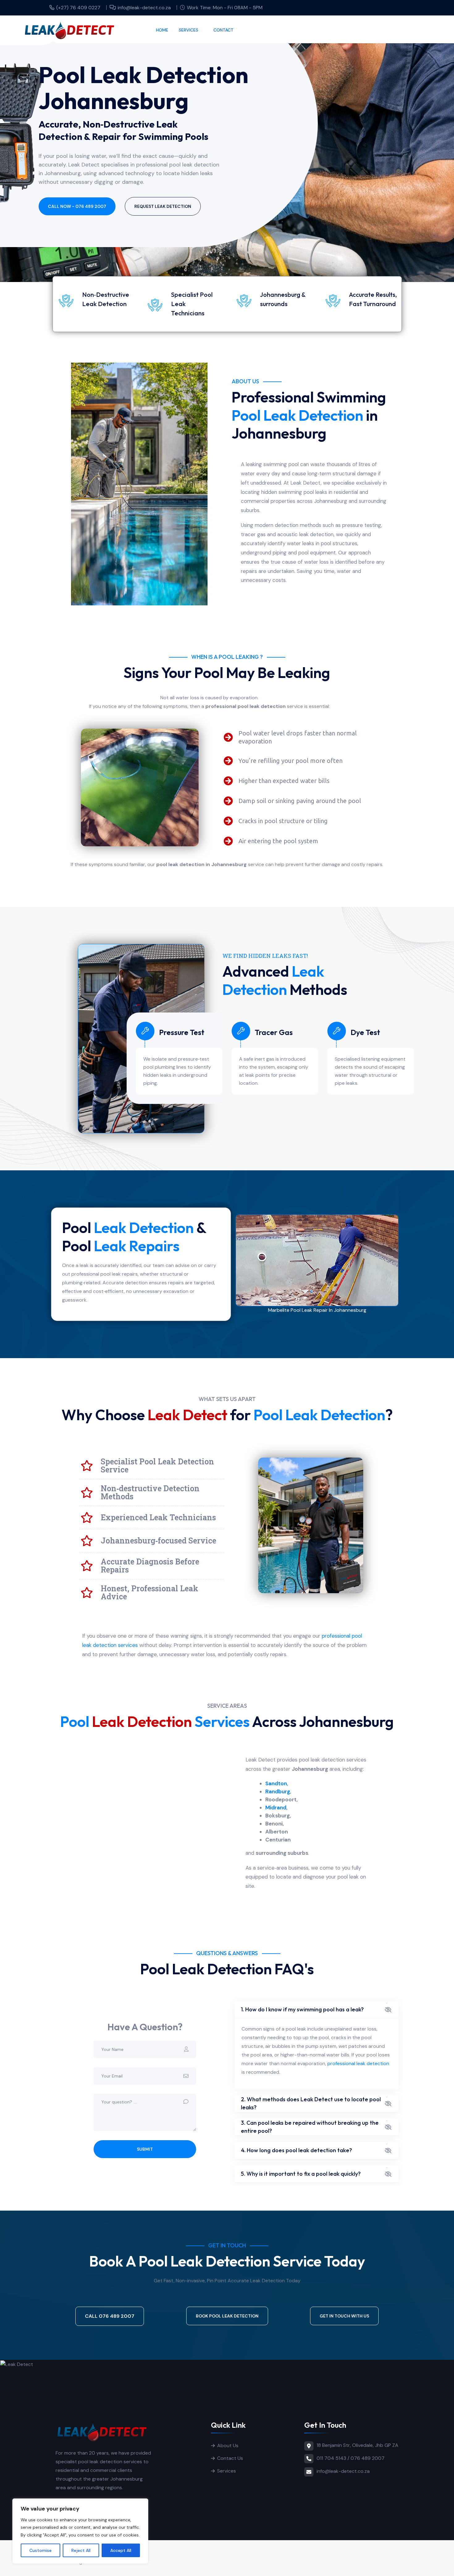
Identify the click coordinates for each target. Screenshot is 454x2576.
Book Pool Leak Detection (227, 2316)
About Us (228, 2446)
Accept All (121, 2550)
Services (189, 30)
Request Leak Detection (163, 206)
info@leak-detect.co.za (144, 8)
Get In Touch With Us (344, 2316)
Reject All (81, 2550)
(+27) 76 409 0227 (78, 8)
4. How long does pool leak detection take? (296, 2150)
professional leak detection (358, 2063)
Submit (145, 2149)
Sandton (276, 1783)
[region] (80, 2531)
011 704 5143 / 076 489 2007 (351, 2458)
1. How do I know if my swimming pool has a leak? (302, 2009)
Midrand (276, 1808)
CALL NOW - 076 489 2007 (77, 206)
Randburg (278, 1791)
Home (162, 30)
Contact (223, 30)
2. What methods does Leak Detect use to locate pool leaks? (311, 2103)
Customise (40, 2550)
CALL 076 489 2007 (110, 2316)
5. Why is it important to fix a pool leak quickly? (301, 2174)
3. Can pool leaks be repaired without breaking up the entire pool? (310, 2127)
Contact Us (230, 2458)
